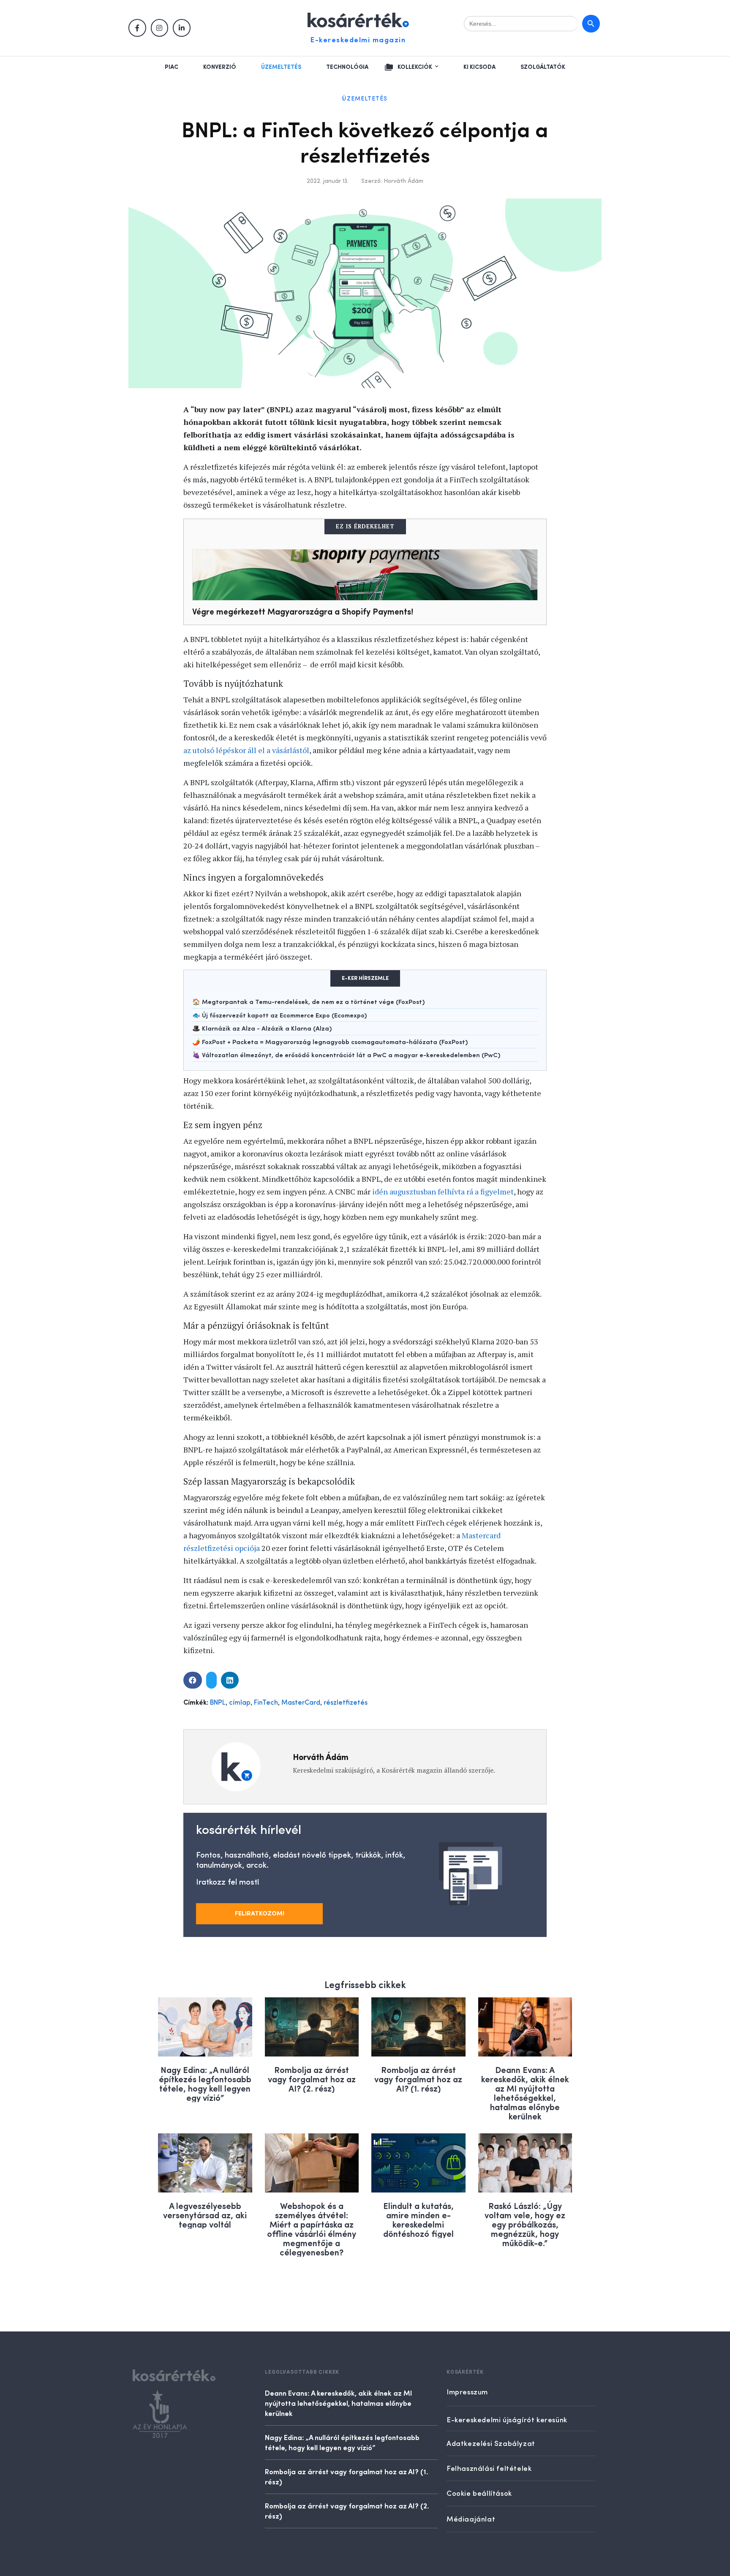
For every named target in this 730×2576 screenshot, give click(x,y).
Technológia (347, 67)
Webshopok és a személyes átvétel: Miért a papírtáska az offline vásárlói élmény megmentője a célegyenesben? (312, 2229)
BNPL (218, 1703)
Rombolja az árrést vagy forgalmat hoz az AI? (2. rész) (312, 2079)
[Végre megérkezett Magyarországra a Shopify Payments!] (365, 575)
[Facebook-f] (137, 28)
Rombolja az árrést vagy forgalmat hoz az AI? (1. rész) (418, 2079)
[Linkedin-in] (182, 28)
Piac (172, 67)
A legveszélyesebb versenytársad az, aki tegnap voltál (205, 2215)
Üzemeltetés (281, 67)
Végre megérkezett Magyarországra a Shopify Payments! (303, 611)
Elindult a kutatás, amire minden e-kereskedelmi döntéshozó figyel (418, 2219)
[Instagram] (160, 28)
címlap (240, 1703)
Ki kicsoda (479, 67)
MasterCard (301, 1703)
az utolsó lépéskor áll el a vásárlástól (246, 750)
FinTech (266, 1703)
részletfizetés (346, 1703)
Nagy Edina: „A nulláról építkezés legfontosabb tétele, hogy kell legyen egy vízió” (205, 2083)
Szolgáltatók (543, 67)
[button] (193, 1680)
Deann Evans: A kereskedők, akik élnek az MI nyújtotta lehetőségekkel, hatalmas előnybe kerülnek (525, 2093)
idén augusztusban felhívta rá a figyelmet (443, 1191)
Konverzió (220, 67)
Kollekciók (415, 67)
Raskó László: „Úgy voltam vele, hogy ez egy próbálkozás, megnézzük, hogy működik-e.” (525, 2224)
